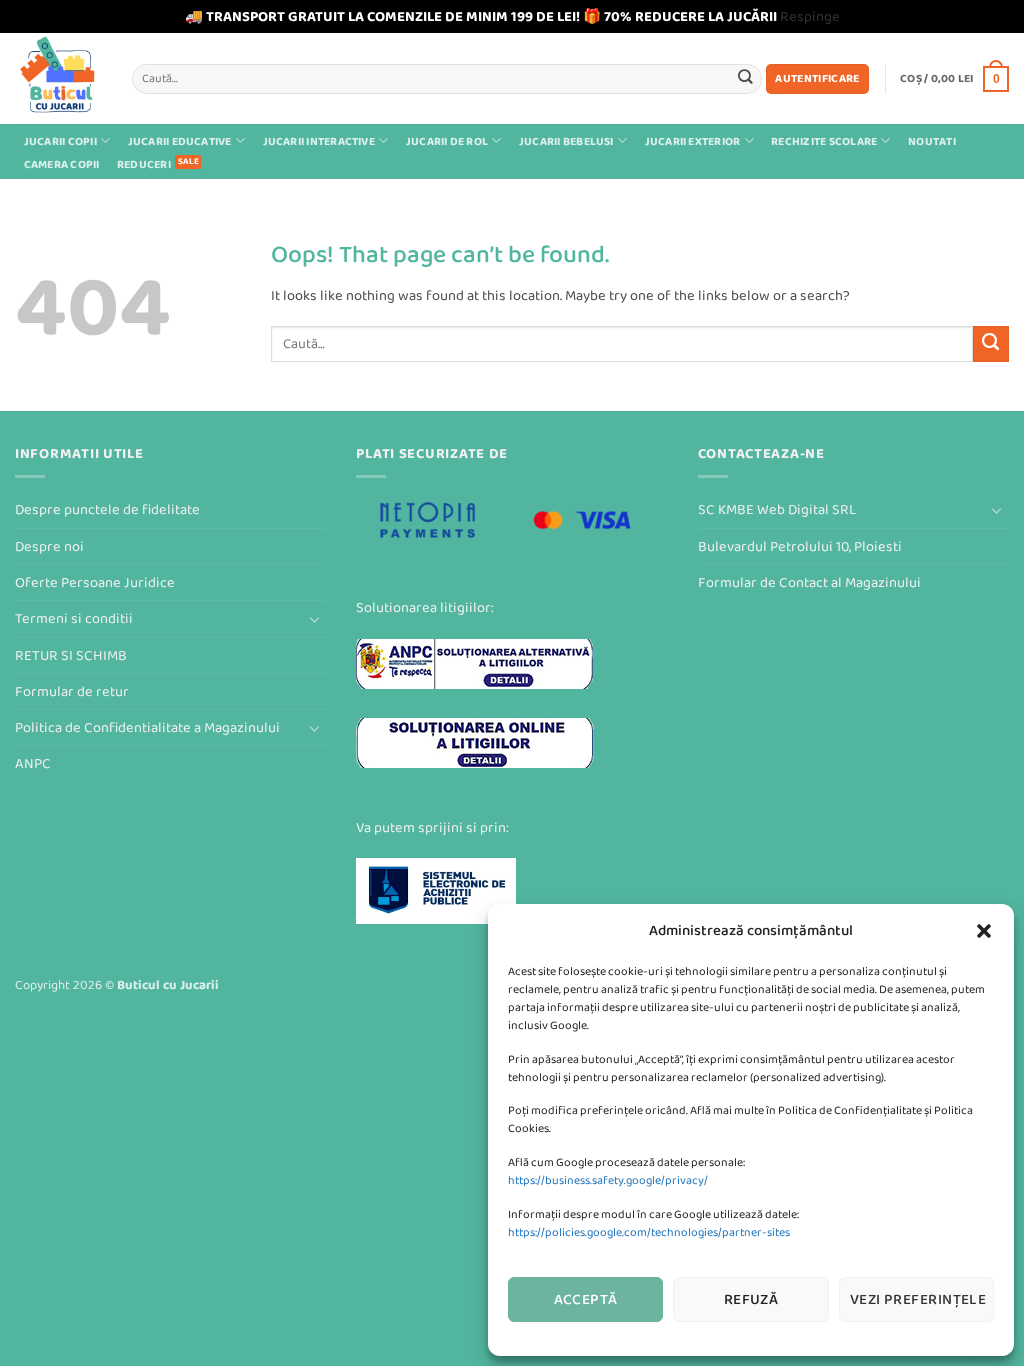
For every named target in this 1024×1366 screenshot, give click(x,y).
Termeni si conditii (74, 618)
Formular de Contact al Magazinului (809, 582)
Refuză (751, 1299)
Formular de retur (72, 691)
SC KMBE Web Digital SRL (777, 509)
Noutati (932, 141)
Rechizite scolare (824, 141)
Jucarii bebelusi (566, 141)
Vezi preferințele (918, 1299)
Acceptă (586, 1299)
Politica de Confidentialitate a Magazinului (147, 727)
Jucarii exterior (693, 141)
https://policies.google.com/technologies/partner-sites (649, 1232)
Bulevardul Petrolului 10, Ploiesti (800, 546)
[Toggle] (314, 619)
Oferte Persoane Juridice (95, 582)
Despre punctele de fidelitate (107, 509)
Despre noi (49, 546)
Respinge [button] (810, 16)
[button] (984, 931)
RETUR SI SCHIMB (71, 655)
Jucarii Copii (60, 141)
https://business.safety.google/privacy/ (608, 1180)
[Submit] (745, 78)
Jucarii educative (180, 141)
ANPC (33, 763)
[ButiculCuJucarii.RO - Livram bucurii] (58, 78)
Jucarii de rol (447, 141)
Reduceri (144, 164)
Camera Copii (62, 164)
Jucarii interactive (319, 141)
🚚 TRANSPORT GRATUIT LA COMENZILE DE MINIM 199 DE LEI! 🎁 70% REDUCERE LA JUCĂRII (481, 16)
